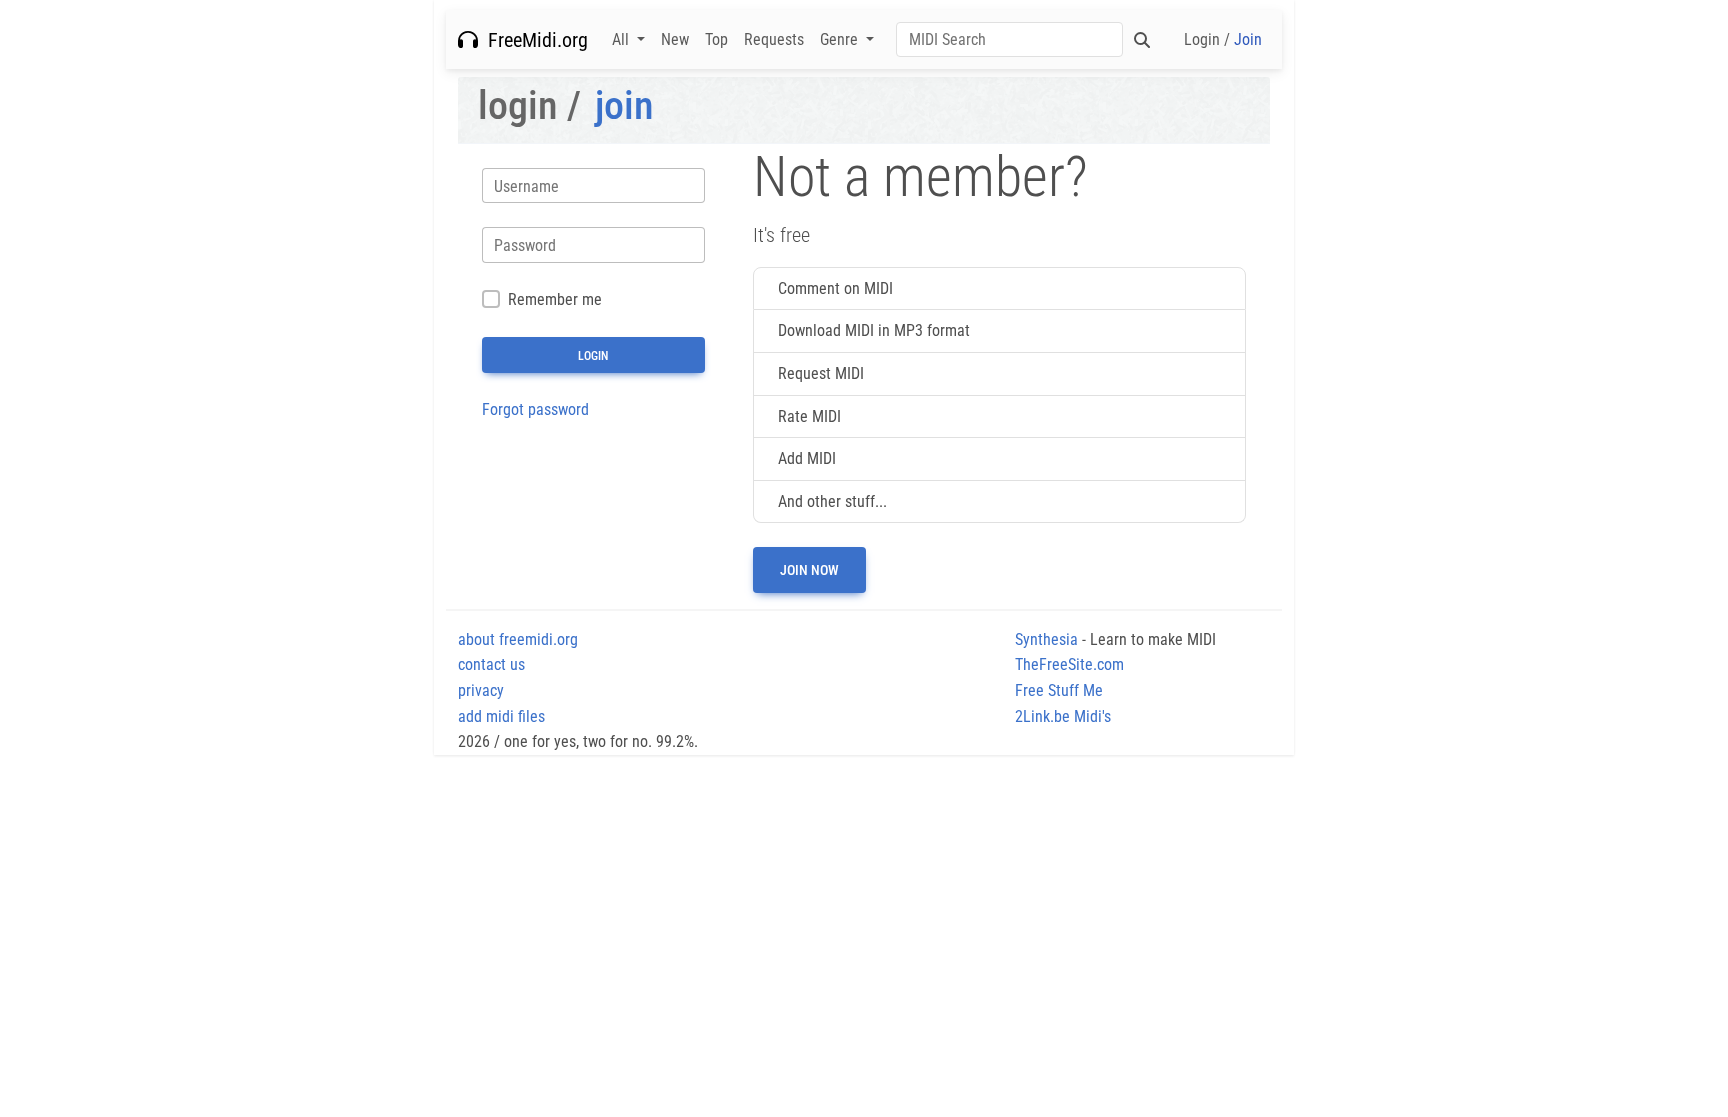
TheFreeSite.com (1069, 664)
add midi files (501, 716)
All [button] (622, 39)
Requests (774, 39)
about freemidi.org (518, 639)
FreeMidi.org (533, 40)
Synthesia (1046, 639)
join (624, 105)
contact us (491, 664)
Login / (1223, 39)
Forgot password (535, 409)
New (675, 39)
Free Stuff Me (1059, 690)
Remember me (555, 299)
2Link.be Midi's (1063, 716)
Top (716, 39)
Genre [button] (841, 39)
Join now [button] (809, 570)
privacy (481, 690)
